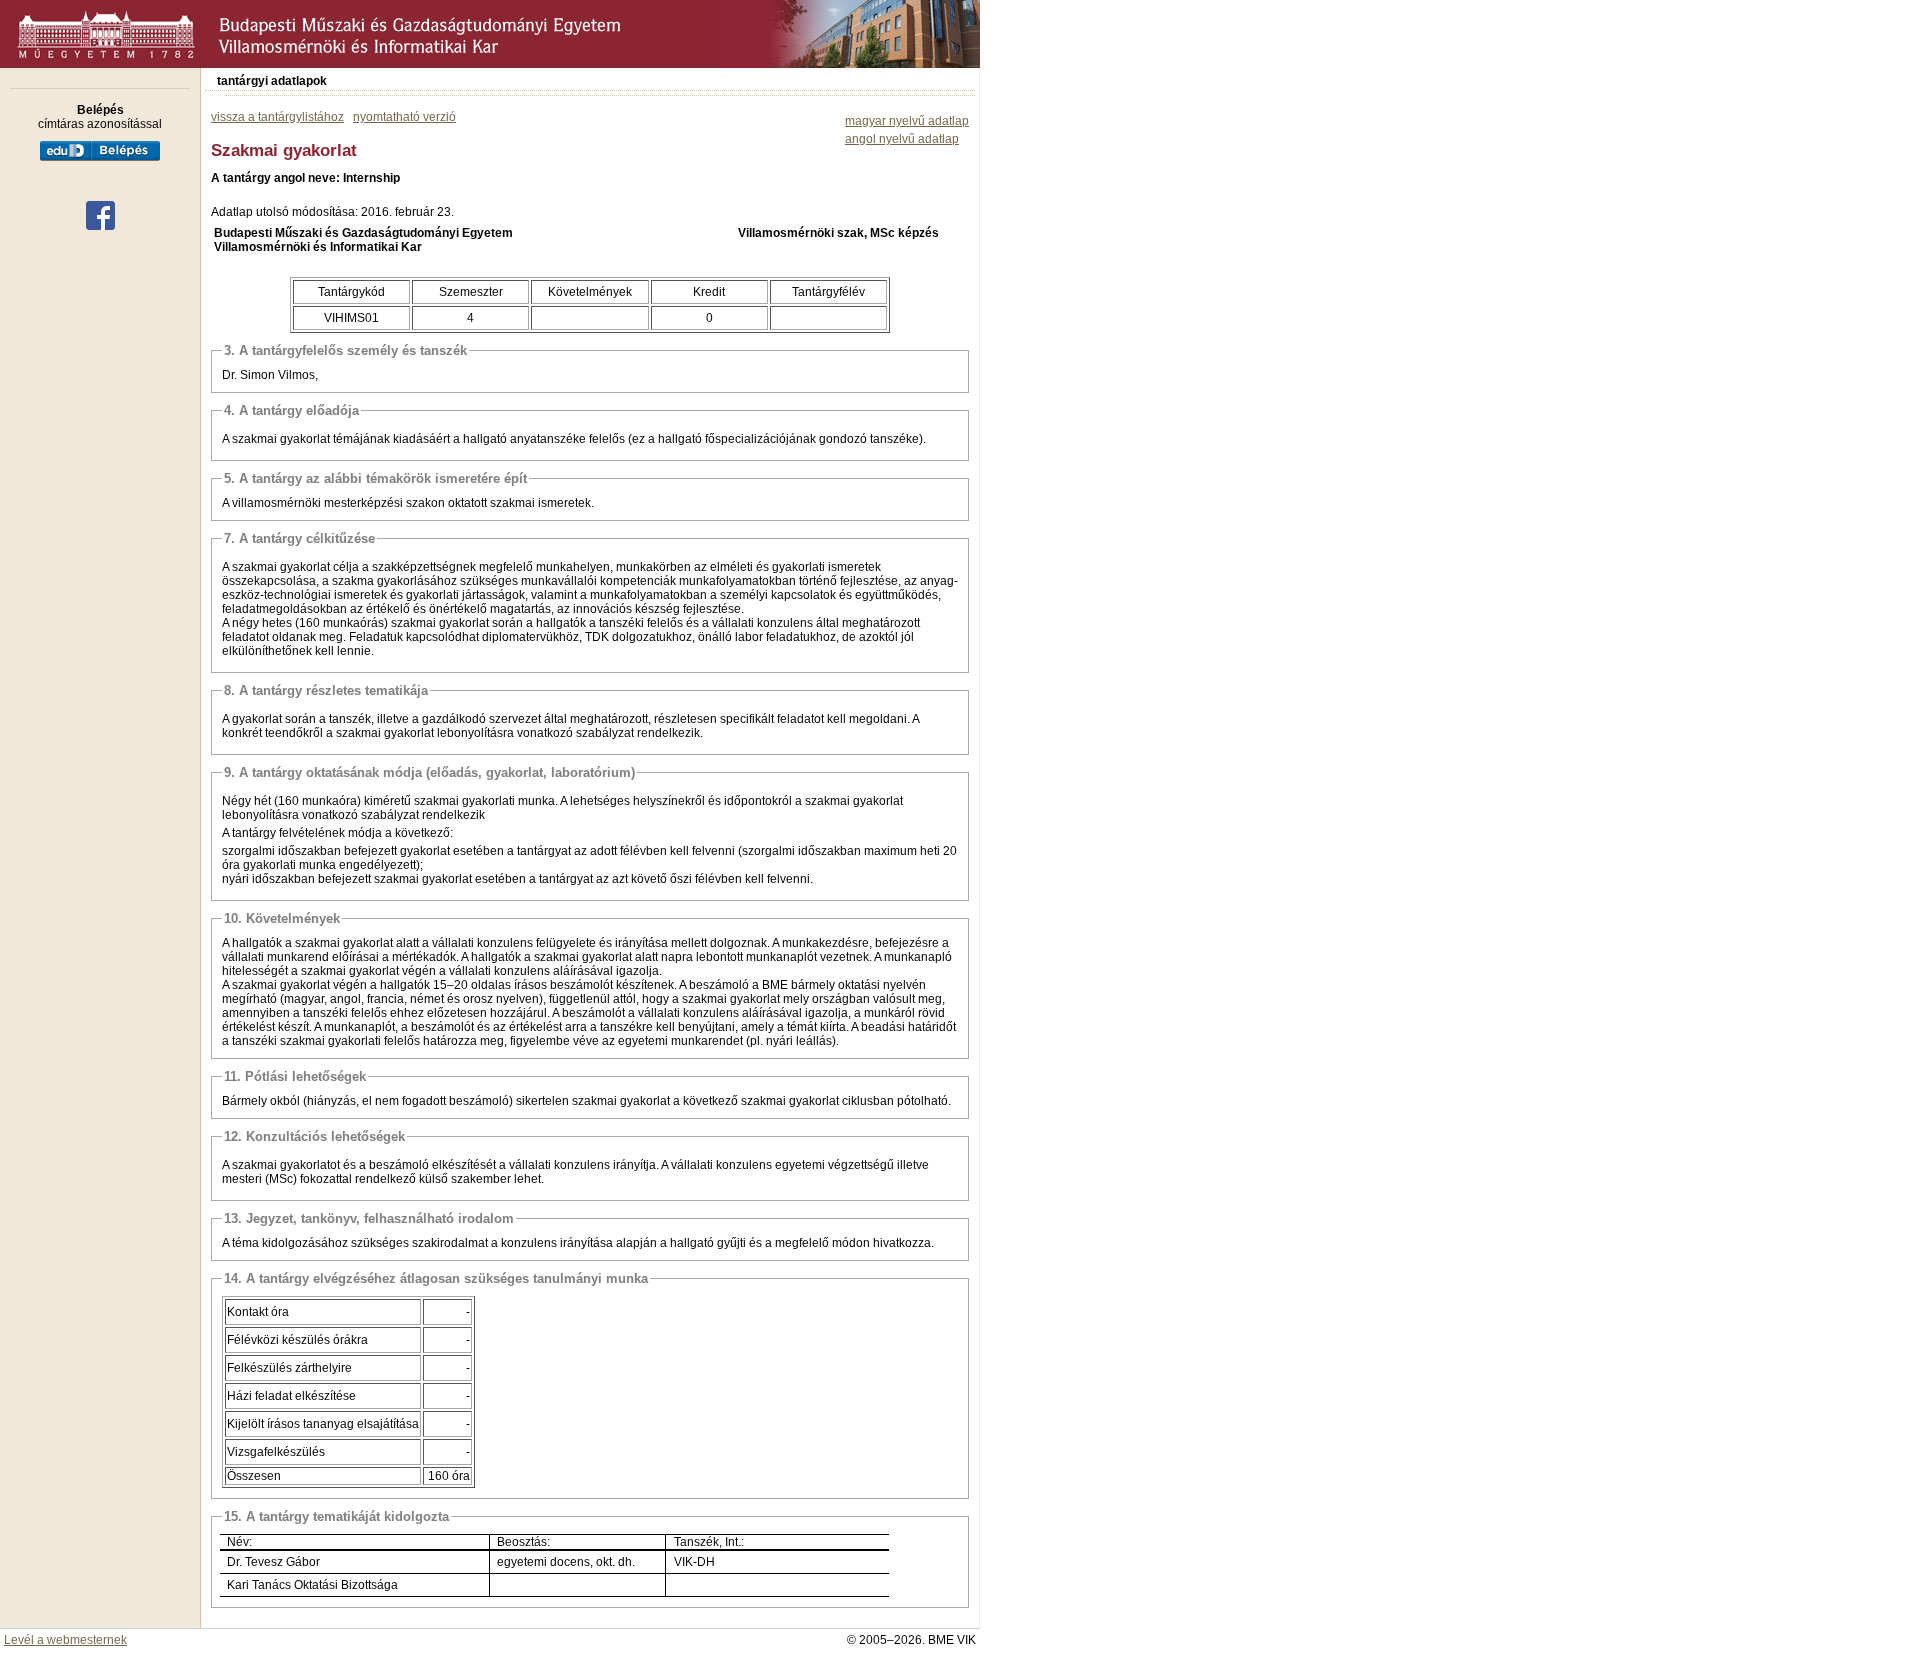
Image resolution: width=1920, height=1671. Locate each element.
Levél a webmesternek (65, 1640)
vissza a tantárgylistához (277, 117)
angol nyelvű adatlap (902, 139)
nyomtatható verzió (404, 117)
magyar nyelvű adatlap (907, 121)
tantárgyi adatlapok (272, 81)
